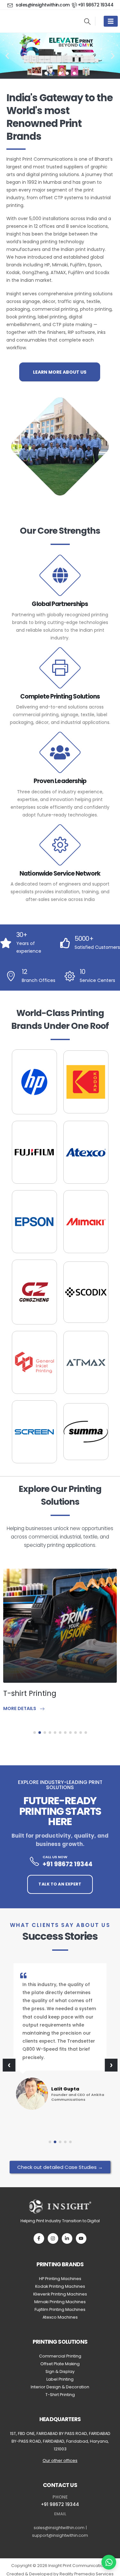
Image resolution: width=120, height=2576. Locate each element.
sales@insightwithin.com (59, 2528)
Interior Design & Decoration (60, 2387)
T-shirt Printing (30, 1693)
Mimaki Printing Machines (60, 2302)
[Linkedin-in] (67, 2238)
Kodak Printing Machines (60, 2286)
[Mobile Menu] (111, 21)
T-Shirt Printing (60, 2395)
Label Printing (60, 2379)
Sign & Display (60, 2371)
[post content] (60, 1626)
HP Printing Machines (60, 2279)
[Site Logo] (35, 21)
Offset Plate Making (60, 2364)
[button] (87, 22)
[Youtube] (81, 2238)
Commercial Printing (60, 2356)
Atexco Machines (60, 2317)
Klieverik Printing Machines (60, 2294)
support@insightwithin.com (60, 2535)
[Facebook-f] (39, 2238)
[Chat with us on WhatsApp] (109, 2562)
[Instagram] (53, 2238)
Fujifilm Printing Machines (60, 2309)
